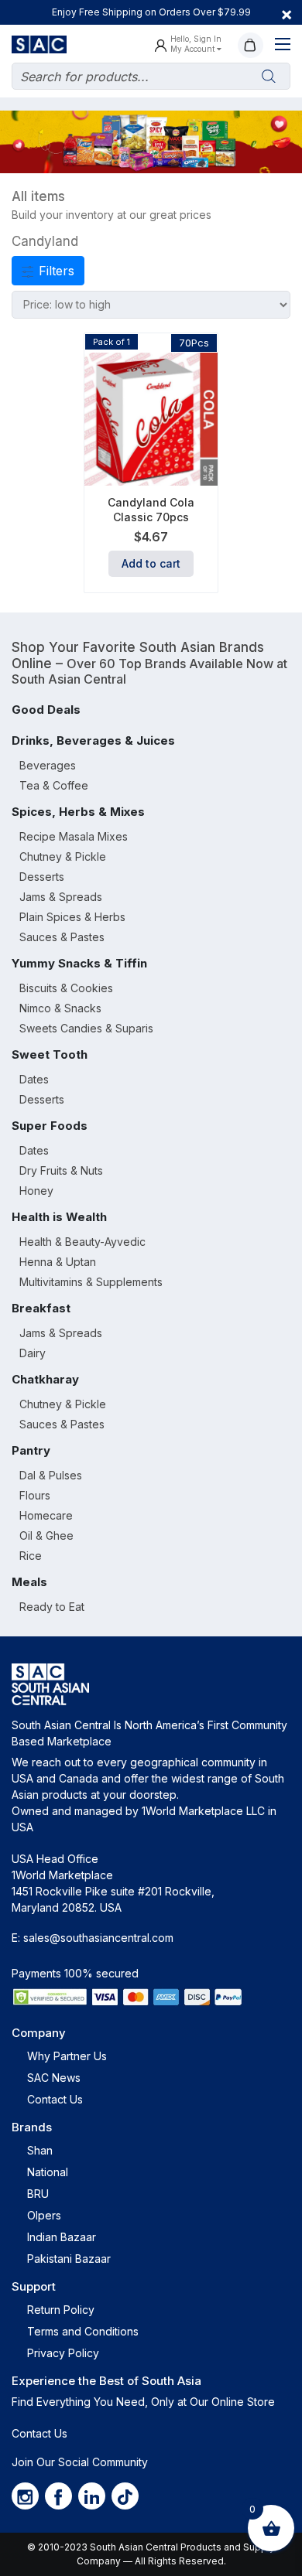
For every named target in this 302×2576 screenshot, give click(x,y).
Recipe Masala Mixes (74, 836)
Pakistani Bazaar (69, 2259)
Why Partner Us (67, 2056)
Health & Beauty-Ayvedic (82, 1242)
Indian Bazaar (62, 2237)
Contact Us (55, 2099)
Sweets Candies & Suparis (86, 1028)
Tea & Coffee (54, 785)
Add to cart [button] (151, 563)
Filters (55, 271)
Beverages (48, 765)
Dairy (33, 1353)
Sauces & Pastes (62, 937)
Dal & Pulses (51, 1475)
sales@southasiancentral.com (98, 1938)
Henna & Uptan (58, 1262)
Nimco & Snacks (60, 1008)
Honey (36, 1191)
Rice (31, 1556)
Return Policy (61, 2310)
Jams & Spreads (61, 897)
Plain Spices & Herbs (72, 917)
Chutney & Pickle (63, 856)
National (48, 2172)
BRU (38, 2194)
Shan (40, 2150)
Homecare (46, 1515)
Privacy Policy (63, 2353)
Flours (35, 1495)
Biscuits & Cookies (66, 988)
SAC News (54, 2078)
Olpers (44, 2215)
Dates (34, 1079)
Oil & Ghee (46, 1535)
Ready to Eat (52, 1607)
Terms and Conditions (83, 2331)
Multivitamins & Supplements (91, 1282)
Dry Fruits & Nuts (61, 1170)
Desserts (42, 877)
